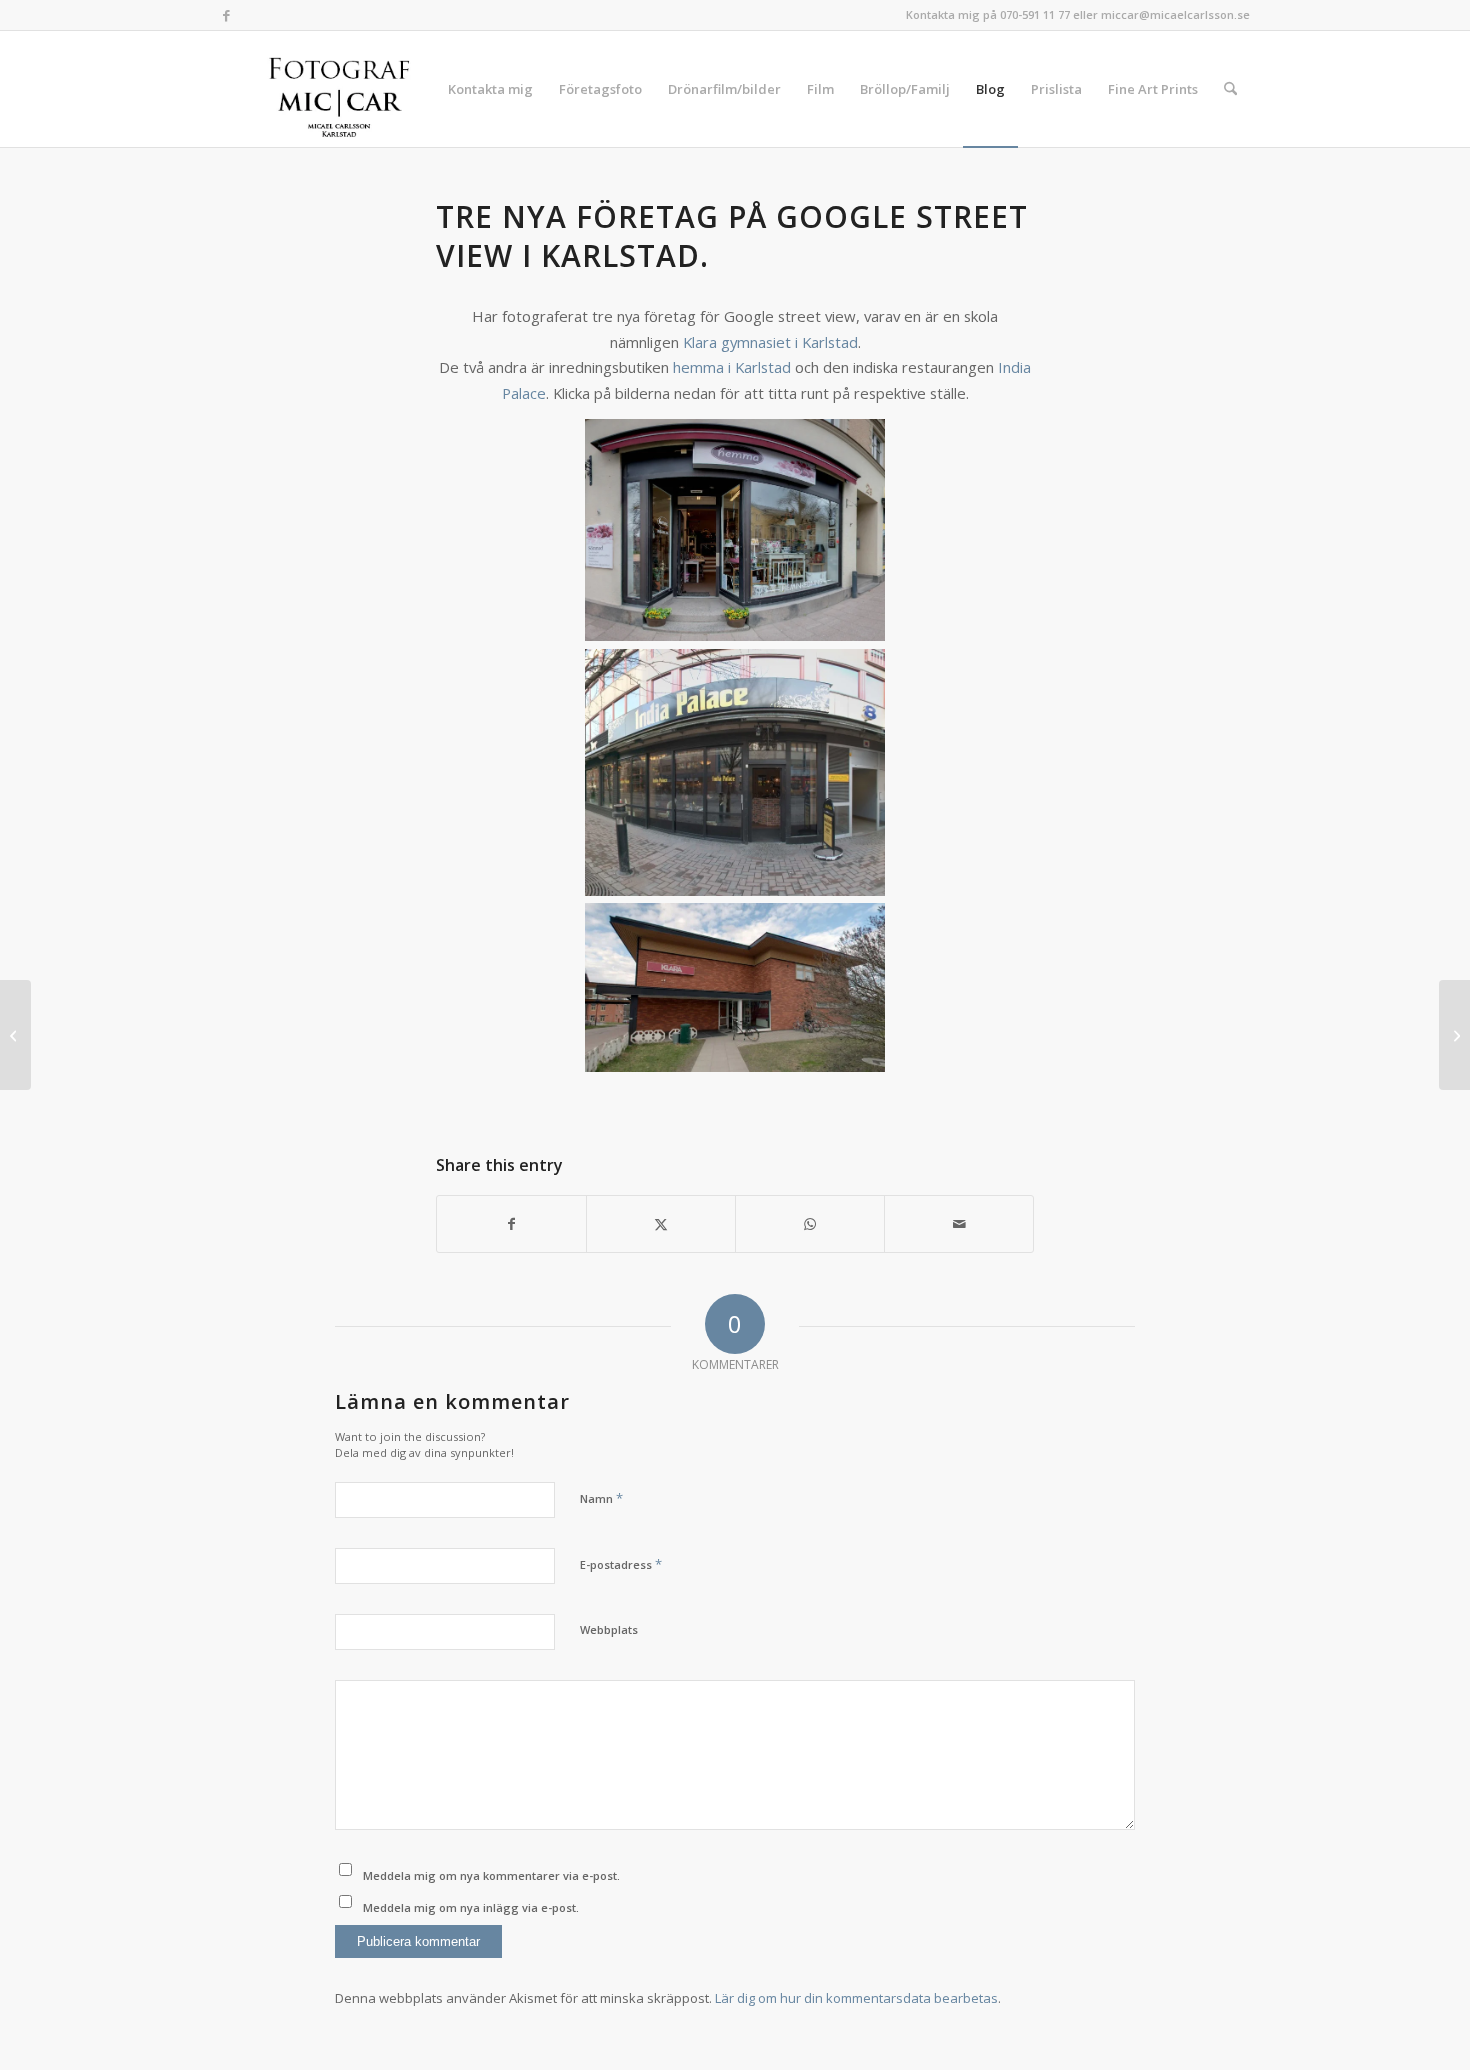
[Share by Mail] (959, 1224)
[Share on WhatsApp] (810, 1224)
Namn (601, 1498)
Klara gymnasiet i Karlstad (770, 342)
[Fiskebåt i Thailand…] (15, 1035)
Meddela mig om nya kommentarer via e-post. (491, 1875)
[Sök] (1230, 89)
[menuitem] (490, 89)
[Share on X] (661, 1224)
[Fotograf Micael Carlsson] (346, 89)
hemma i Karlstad (732, 367)
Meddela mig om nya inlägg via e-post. (471, 1907)
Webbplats (609, 1629)
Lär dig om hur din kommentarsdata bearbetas (856, 1998)
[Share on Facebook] (511, 1224)
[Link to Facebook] (226, 15)
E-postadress (621, 1564)
